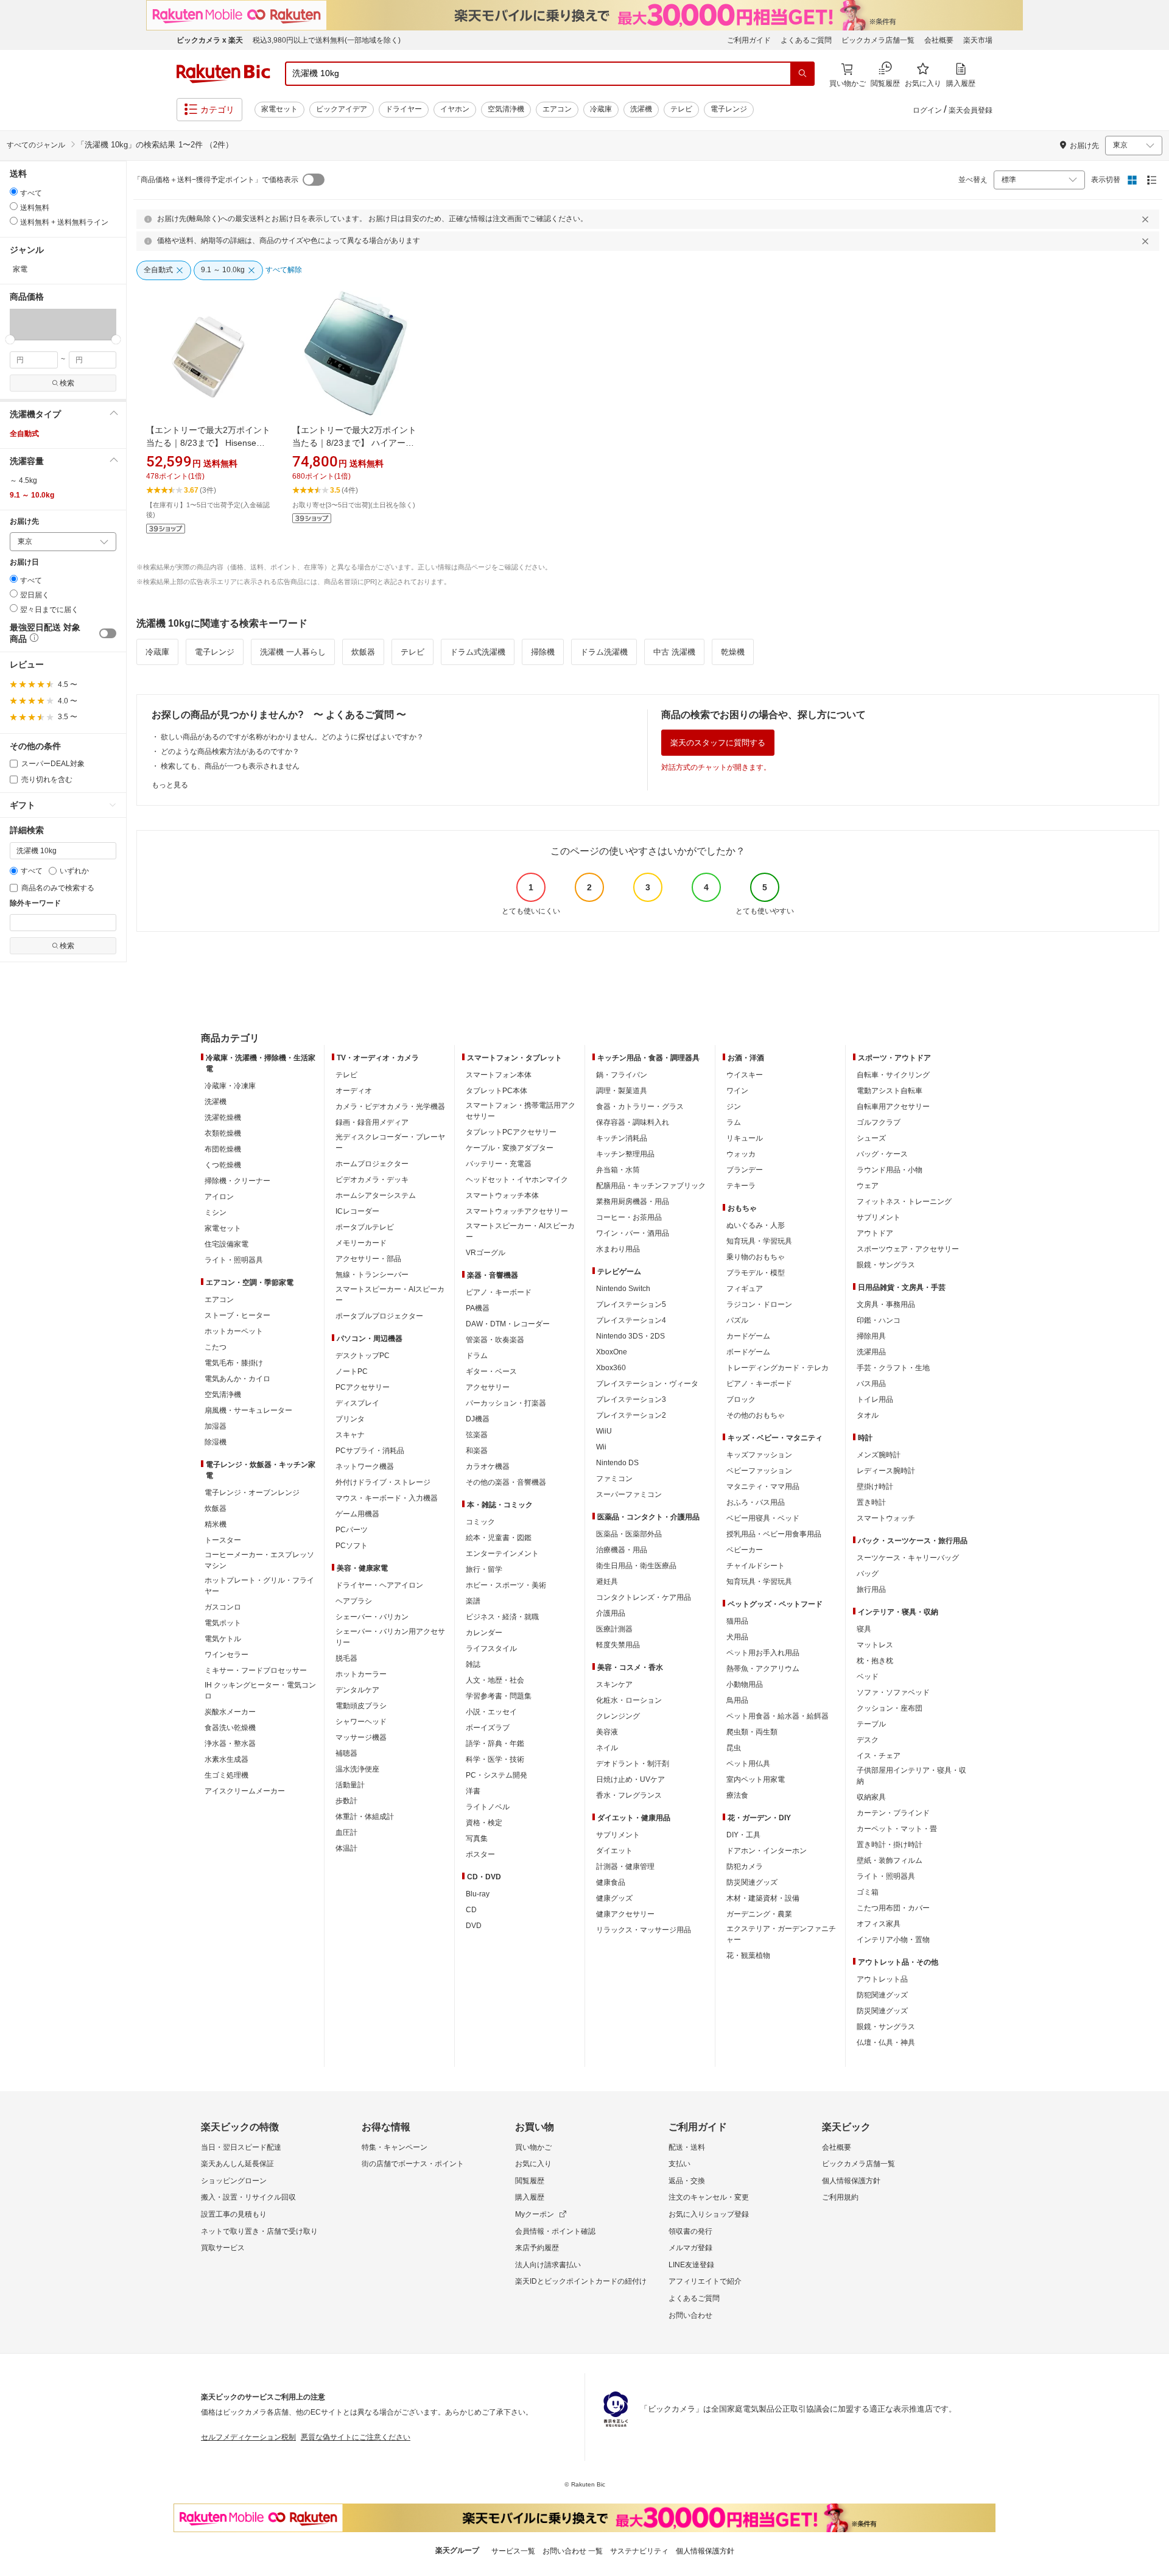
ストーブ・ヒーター (237, 1315)
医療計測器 (614, 1629)
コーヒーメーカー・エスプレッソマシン (259, 1560)
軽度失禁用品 (618, 1645)
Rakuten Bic (223, 74)
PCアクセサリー (363, 1387)
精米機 (216, 1524)
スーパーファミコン (629, 1494)
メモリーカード (361, 1243)
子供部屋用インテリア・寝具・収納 (911, 1776)
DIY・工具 (743, 1835)
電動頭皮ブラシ (361, 1706)
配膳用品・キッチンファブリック (651, 1186)
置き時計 (871, 1502)
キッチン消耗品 (622, 1138)
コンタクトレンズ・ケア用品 (644, 1597)
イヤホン (455, 109)
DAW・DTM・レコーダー (508, 1324)
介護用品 (611, 1613)
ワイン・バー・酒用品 (633, 1233)
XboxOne (612, 1352)
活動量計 (350, 1785)
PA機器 (478, 1308)
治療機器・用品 (622, 1550)
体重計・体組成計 (365, 1817)
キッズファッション (759, 1455)
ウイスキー (745, 1075)
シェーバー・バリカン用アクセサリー (390, 1637)
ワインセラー (226, 1655)
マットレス (875, 1645)
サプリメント (618, 1835)
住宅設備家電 (226, 1244)
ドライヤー (404, 109)
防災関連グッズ (752, 1882)
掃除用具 (871, 1336)
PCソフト (352, 1546)
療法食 (737, 1795)
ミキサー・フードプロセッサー (256, 1670)
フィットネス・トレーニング (904, 1202)
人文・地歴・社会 (495, 1680)
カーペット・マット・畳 (897, 1829)
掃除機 (543, 652)
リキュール (745, 1138)
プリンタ (350, 1419)
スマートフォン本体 (499, 1075)
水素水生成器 (226, 1759)
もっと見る (170, 785)
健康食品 (611, 1882)
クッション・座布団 (890, 1708)
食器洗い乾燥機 (230, 1728)
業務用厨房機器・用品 (633, 1202)
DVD (474, 1926)
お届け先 (24, 522)
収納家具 (871, 1797)
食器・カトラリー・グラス (640, 1107)
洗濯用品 (871, 1352)
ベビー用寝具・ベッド (763, 1518)
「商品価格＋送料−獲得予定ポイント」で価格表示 (216, 180)
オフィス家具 (879, 1924)
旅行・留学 (484, 1569)
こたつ (216, 1347)
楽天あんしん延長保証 (237, 2164)
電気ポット (223, 1623)
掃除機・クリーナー (237, 1181)
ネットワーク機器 (365, 1466)
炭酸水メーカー (230, 1712)
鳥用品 (737, 1700)
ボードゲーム (748, 1352)
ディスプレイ (357, 1403)
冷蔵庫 (601, 109)
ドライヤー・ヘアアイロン (379, 1585)
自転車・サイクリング (893, 1075)
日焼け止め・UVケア (630, 1779)
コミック (480, 1522)
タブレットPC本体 (497, 1091)
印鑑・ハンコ (879, 1320)
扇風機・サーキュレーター (248, 1410)
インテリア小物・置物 (893, 1940)
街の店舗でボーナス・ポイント (413, 2164)
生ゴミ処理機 (226, 1775)
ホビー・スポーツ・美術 (506, 1585)
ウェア (868, 1186)
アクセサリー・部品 (368, 1259)
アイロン (219, 1197)
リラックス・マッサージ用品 (644, 1930)
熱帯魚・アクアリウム (763, 1669)
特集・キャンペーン (395, 2147)
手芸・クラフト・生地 (893, 1368)
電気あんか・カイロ (237, 1379)
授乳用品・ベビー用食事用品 (774, 1534)
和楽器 (477, 1451)
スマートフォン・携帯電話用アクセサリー (521, 1111)
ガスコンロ (223, 1607)
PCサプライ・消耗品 (370, 1451)
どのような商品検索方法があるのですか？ (230, 751)
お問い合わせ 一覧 (573, 2551)
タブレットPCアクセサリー (511, 1132)
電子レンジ (729, 109)
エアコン (557, 109)
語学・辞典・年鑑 (495, 1744)
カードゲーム (748, 1336)
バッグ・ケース (882, 1154)
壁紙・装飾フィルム (890, 1860)
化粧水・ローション (629, 1700)
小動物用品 (745, 1684)
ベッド (868, 1677)
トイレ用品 (875, 1399)
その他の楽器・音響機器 (506, 1482)
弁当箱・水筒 (618, 1170)
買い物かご (533, 2147)
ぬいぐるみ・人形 (756, 1225)
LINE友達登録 (691, 2265)
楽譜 (473, 1601)
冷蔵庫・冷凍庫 (230, 1086)
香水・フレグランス (629, 1795)
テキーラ (741, 1186)
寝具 (864, 1629)
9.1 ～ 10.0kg (32, 495)
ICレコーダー (357, 1211)
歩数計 (346, 1801)
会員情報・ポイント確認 (555, 2231)
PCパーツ (352, 1530)
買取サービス (223, 2248)
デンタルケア (357, 1690)
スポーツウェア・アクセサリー (908, 1249)
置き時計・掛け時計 (890, 1845)
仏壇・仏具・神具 (886, 2043)
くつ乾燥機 (223, 1165)
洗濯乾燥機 (223, 1117)
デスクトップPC (363, 1356)
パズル (737, 1320)
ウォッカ (741, 1154)
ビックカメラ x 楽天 (210, 40)
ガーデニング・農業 (759, 1914)
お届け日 (24, 562)
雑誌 (473, 1664)
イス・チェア (879, 1756)
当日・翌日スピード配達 (241, 2147)
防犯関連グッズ (882, 1995)
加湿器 (216, 1426)
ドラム (477, 1356)
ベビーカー (745, 1550)
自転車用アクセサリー (893, 1107)
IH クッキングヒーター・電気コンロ (260, 1691)
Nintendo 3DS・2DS (630, 1336)
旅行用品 (871, 1589)
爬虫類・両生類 (752, 1732)
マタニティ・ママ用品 (763, 1487)
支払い (679, 2164)
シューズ (871, 1138)
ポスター (480, 1854)
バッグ (868, 1574)
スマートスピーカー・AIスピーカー (390, 1295)
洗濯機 (641, 109)
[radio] (14, 192)
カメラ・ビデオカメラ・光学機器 (390, 1107)
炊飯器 (363, 652)
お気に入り (533, 2164)
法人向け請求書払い (548, 2265)
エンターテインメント (502, 1554)
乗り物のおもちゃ (756, 1257)
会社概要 (939, 40)
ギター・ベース (491, 1371)
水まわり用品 (618, 1249)
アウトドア (875, 1233)
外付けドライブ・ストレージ (383, 1482)
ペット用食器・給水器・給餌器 (778, 1716)
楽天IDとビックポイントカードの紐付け (581, 2281)
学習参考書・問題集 (499, 1696)
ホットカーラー (361, 1674)
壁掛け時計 (875, 1487)
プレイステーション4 (631, 1320)
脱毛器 (346, 1658)
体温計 (346, 1848)
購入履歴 (530, 2197)
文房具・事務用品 (886, 1304)
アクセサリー (488, 1387)
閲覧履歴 (530, 2181)
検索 (67, 383)
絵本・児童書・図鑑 (499, 1538)
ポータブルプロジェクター (379, 1316)
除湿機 (216, 1442)
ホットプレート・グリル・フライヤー (259, 1586)
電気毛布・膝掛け (234, 1363)
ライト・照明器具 (234, 1260)
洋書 (473, 1791)
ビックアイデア (342, 109)
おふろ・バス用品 (756, 1502)
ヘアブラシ (354, 1601)
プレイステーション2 (631, 1415)
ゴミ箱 (868, 1892)
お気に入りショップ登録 (709, 2214)
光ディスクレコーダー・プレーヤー (390, 1142)
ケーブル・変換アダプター (510, 1148)
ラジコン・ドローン (759, 1304)
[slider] (10, 340)
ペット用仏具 (748, 1764)
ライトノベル (488, 1807)
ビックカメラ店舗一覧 (878, 40)
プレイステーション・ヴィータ (647, 1384)
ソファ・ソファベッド (893, 1692)
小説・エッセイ (491, 1712)
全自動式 (24, 434)
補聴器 (346, 1753)
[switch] (108, 633)
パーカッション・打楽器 (506, 1403)
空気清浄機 (506, 109)
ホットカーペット (234, 1331)
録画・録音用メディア (372, 1122)
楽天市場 (978, 40)
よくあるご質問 (806, 40)
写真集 (477, 1839)
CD (471, 1910)
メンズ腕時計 (879, 1455)
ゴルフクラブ (879, 1122)
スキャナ (350, 1435)
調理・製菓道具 (622, 1091)
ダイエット (614, 1851)
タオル (868, 1415)
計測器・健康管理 (625, 1867)
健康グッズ (614, 1898)
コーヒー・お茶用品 (629, 1217)
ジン (734, 1107)
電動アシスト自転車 (890, 1091)
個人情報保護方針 (851, 2181)
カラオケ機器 (488, 1466)
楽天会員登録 (971, 110)
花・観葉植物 (748, 1955)
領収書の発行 (690, 2231)
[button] (37, 324)
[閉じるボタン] (1147, 219)
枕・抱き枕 (875, 1661)
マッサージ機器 (361, 1737)
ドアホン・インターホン (767, 1851)
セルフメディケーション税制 (248, 2437)
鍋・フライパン (622, 1075)
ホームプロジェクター (372, 1164)
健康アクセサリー (625, 1914)
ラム (734, 1122)
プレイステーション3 (631, 1399)
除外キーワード (35, 903)
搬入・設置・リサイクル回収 (248, 2197)
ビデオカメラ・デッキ (372, 1180)
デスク (868, 1740)
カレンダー (484, 1633)
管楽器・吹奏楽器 (495, 1340)
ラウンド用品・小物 (890, 1170)
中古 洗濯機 (674, 652)
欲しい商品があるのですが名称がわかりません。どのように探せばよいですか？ (292, 737)
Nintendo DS (617, 1463)
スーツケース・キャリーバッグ (908, 1558)
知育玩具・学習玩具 (759, 1241)
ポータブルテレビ (365, 1227)
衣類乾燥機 (223, 1133)
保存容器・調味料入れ (633, 1122)
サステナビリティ (639, 2551)
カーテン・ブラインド (893, 1813)
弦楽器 (477, 1435)
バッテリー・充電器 (499, 1164)
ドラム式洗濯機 (478, 652)
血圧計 (346, 1832)
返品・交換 (687, 2181)
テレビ (681, 109)
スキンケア (614, 1684)
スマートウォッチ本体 (502, 1195)
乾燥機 (733, 652)
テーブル (871, 1724)
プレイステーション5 (631, 1304)
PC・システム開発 (497, 1775)
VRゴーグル (486, 1253)
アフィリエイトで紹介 (705, 2281)
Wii (601, 1447)
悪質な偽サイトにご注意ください (356, 2437)
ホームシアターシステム (376, 1195)
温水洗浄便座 (357, 1769)
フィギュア (745, 1289)
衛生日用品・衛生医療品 (636, 1566)
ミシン (216, 1212)
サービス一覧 (513, 2551)
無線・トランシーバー (372, 1275)
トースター (223, 1540)
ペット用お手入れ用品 (763, 1653)
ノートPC (352, 1371)
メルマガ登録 (690, 2248)
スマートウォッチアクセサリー (517, 1211)
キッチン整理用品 (625, 1154)
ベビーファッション (759, 1471)
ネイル (607, 1748)
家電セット (279, 109)
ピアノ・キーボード (499, 1292)
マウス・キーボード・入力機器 (387, 1498)
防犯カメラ (745, 1867)
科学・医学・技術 (495, 1759)
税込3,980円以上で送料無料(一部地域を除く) (327, 40)
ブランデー (745, 1170)
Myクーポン (535, 2214)
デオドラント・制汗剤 (633, 1764)
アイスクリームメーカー (245, 1791)
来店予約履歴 (537, 2248)
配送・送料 (687, 2147)
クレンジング (618, 1716)
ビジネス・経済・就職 (502, 1617)
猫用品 (737, 1621)
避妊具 (607, 1582)
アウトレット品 (882, 1979)
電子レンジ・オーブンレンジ (252, 1493)
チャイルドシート (756, 1566)
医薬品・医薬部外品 (629, 1534)
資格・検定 (484, 1823)
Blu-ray (478, 1894)
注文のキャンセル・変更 (709, 2197)
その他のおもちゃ (756, 1415)
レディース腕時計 (886, 1471)
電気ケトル (223, 1639)
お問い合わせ (690, 2315)
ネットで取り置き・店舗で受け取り (259, 2231)
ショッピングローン (234, 2181)
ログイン (927, 110)
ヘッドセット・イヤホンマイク (517, 1180)
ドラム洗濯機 (604, 652)
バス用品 (871, 1384)
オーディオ (354, 1091)
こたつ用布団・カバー (893, 1908)
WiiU (604, 1431)
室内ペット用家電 (756, 1779)
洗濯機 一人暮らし (293, 652)
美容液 (607, 1732)
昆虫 (734, 1748)
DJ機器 (478, 1419)
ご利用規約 (840, 2197)
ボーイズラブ (488, 1728)
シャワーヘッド (361, 1722)
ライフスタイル (491, 1649)
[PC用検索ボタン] (802, 74)
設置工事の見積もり (234, 2214)
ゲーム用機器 (357, 1514)
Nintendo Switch (623, 1289)
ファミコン (614, 1479)
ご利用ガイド (749, 40)
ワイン (737, 1091)
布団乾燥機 (223, 1149)
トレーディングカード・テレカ (778, 1368)
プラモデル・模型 (756, 1273)
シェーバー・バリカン (372, 1617)
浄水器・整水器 (230, 1744)
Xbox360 (611, 1368)
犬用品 (737, 1637)
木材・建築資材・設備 (763, 1898)
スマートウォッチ (886, 1518)
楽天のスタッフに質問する (718, 743)
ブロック (741, 1399)
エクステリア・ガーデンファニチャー (781, 1934)
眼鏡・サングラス (886, 1265)
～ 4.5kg (23, 480)
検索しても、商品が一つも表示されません (230, 766)
